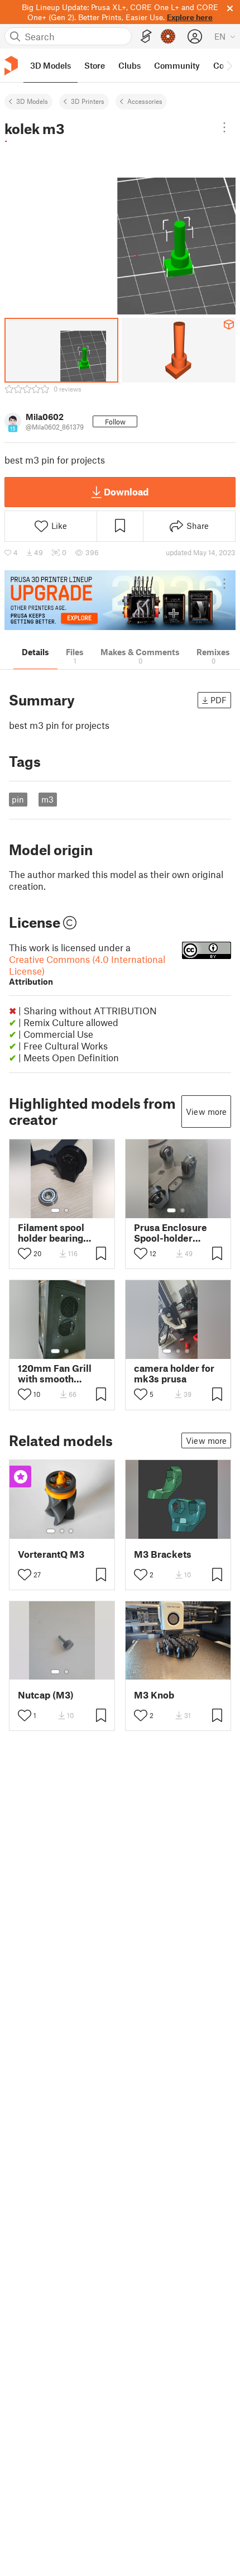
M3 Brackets (163, 1554)
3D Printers (88, 101)
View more (206, 1112)
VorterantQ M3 (51, 1554)
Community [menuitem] (177, 65)
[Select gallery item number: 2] (66, 1210)
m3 (47, 799)
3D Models (32, 101)
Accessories (145, 101)
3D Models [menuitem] (51, 65)
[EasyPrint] (146, 37)
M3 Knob (154, 1695)
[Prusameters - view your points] (168, 36)
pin (18, 799)
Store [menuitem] (95, 65)
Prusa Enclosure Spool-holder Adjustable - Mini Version (172, 1233)
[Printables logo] (11, 66)
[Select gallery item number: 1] (55, 1210)
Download (126, 492)
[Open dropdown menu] (224, 127)
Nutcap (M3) (46, 1695)
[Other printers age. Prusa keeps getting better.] (120, 600)
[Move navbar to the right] (229, 65)
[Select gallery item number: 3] (187, 1351)
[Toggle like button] (25, 1253)
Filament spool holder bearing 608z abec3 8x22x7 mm (62, 1233)
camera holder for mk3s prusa (174, 1373)
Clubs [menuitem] (129, 65)
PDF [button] (219, 700)
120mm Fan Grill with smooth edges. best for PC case (59, 1373)
